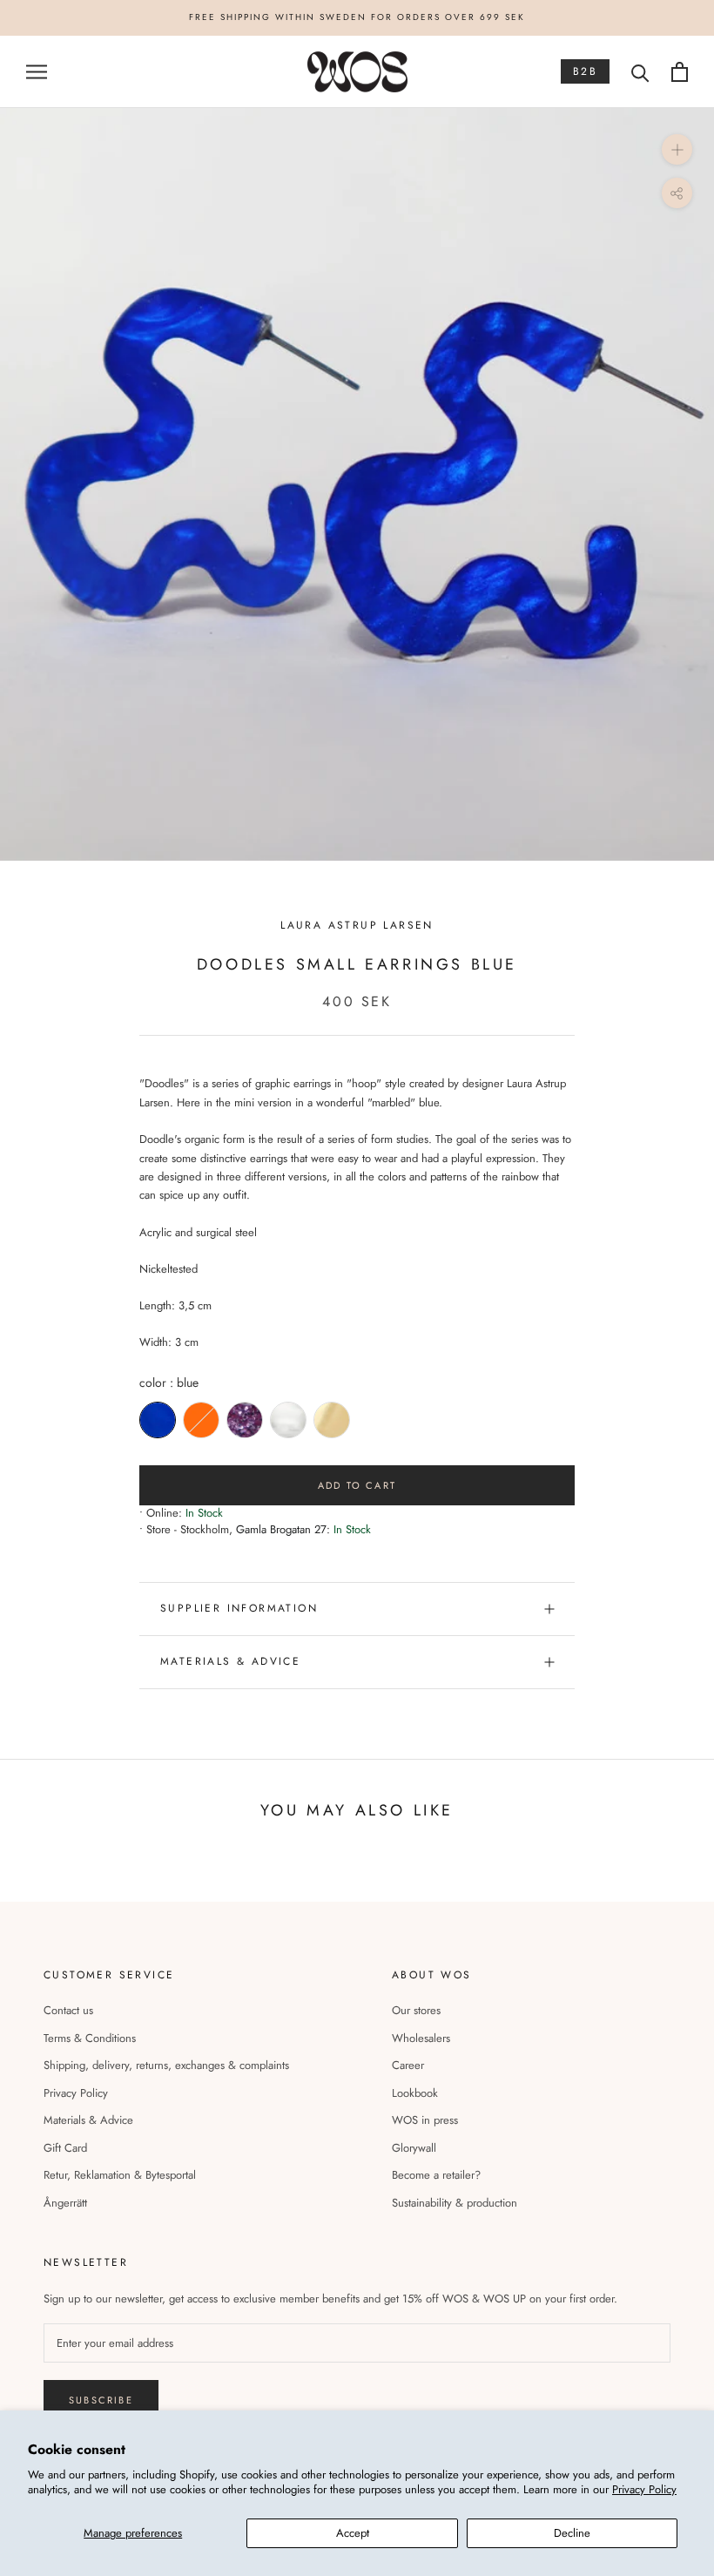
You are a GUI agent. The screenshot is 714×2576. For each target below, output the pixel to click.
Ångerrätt (65, 2203)
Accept (353, 2533)
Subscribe (101, 2400)
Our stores (416, 2010)
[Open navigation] (37, 72)
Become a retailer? (436, 2175)
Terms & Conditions (90, 2038)
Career (408, 2065)
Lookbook (415, 2093)
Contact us (68, 2010)
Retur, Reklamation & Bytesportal (120, 2175)
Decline (572, 2533)
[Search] (640, 72)
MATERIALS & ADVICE (230, 1661)
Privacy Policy (644, 2489)
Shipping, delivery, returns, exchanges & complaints (166, 2065)
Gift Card (65, 2148)
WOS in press (425, 2120)
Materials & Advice (88, 2120)
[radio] (158, 1420)
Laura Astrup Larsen (357, 925)
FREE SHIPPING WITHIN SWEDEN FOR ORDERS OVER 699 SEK (357, 17)
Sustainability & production (455, 2203)
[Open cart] (680, 72)
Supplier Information (239, 1608)
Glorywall (414, 2148)
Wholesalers (421, 2038)
